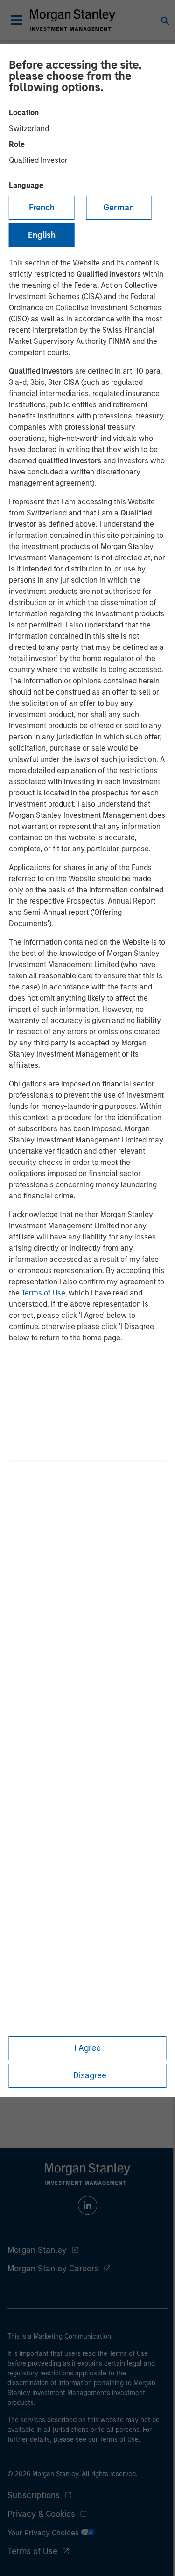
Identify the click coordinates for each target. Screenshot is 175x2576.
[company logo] (73, 20)
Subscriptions (34, 2495)
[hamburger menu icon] (17, 20)
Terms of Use (43, 1293)
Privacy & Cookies (41, 2514)
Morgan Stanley (37, 2250)
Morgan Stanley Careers (53, 2269)
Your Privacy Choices (44, 2533)
